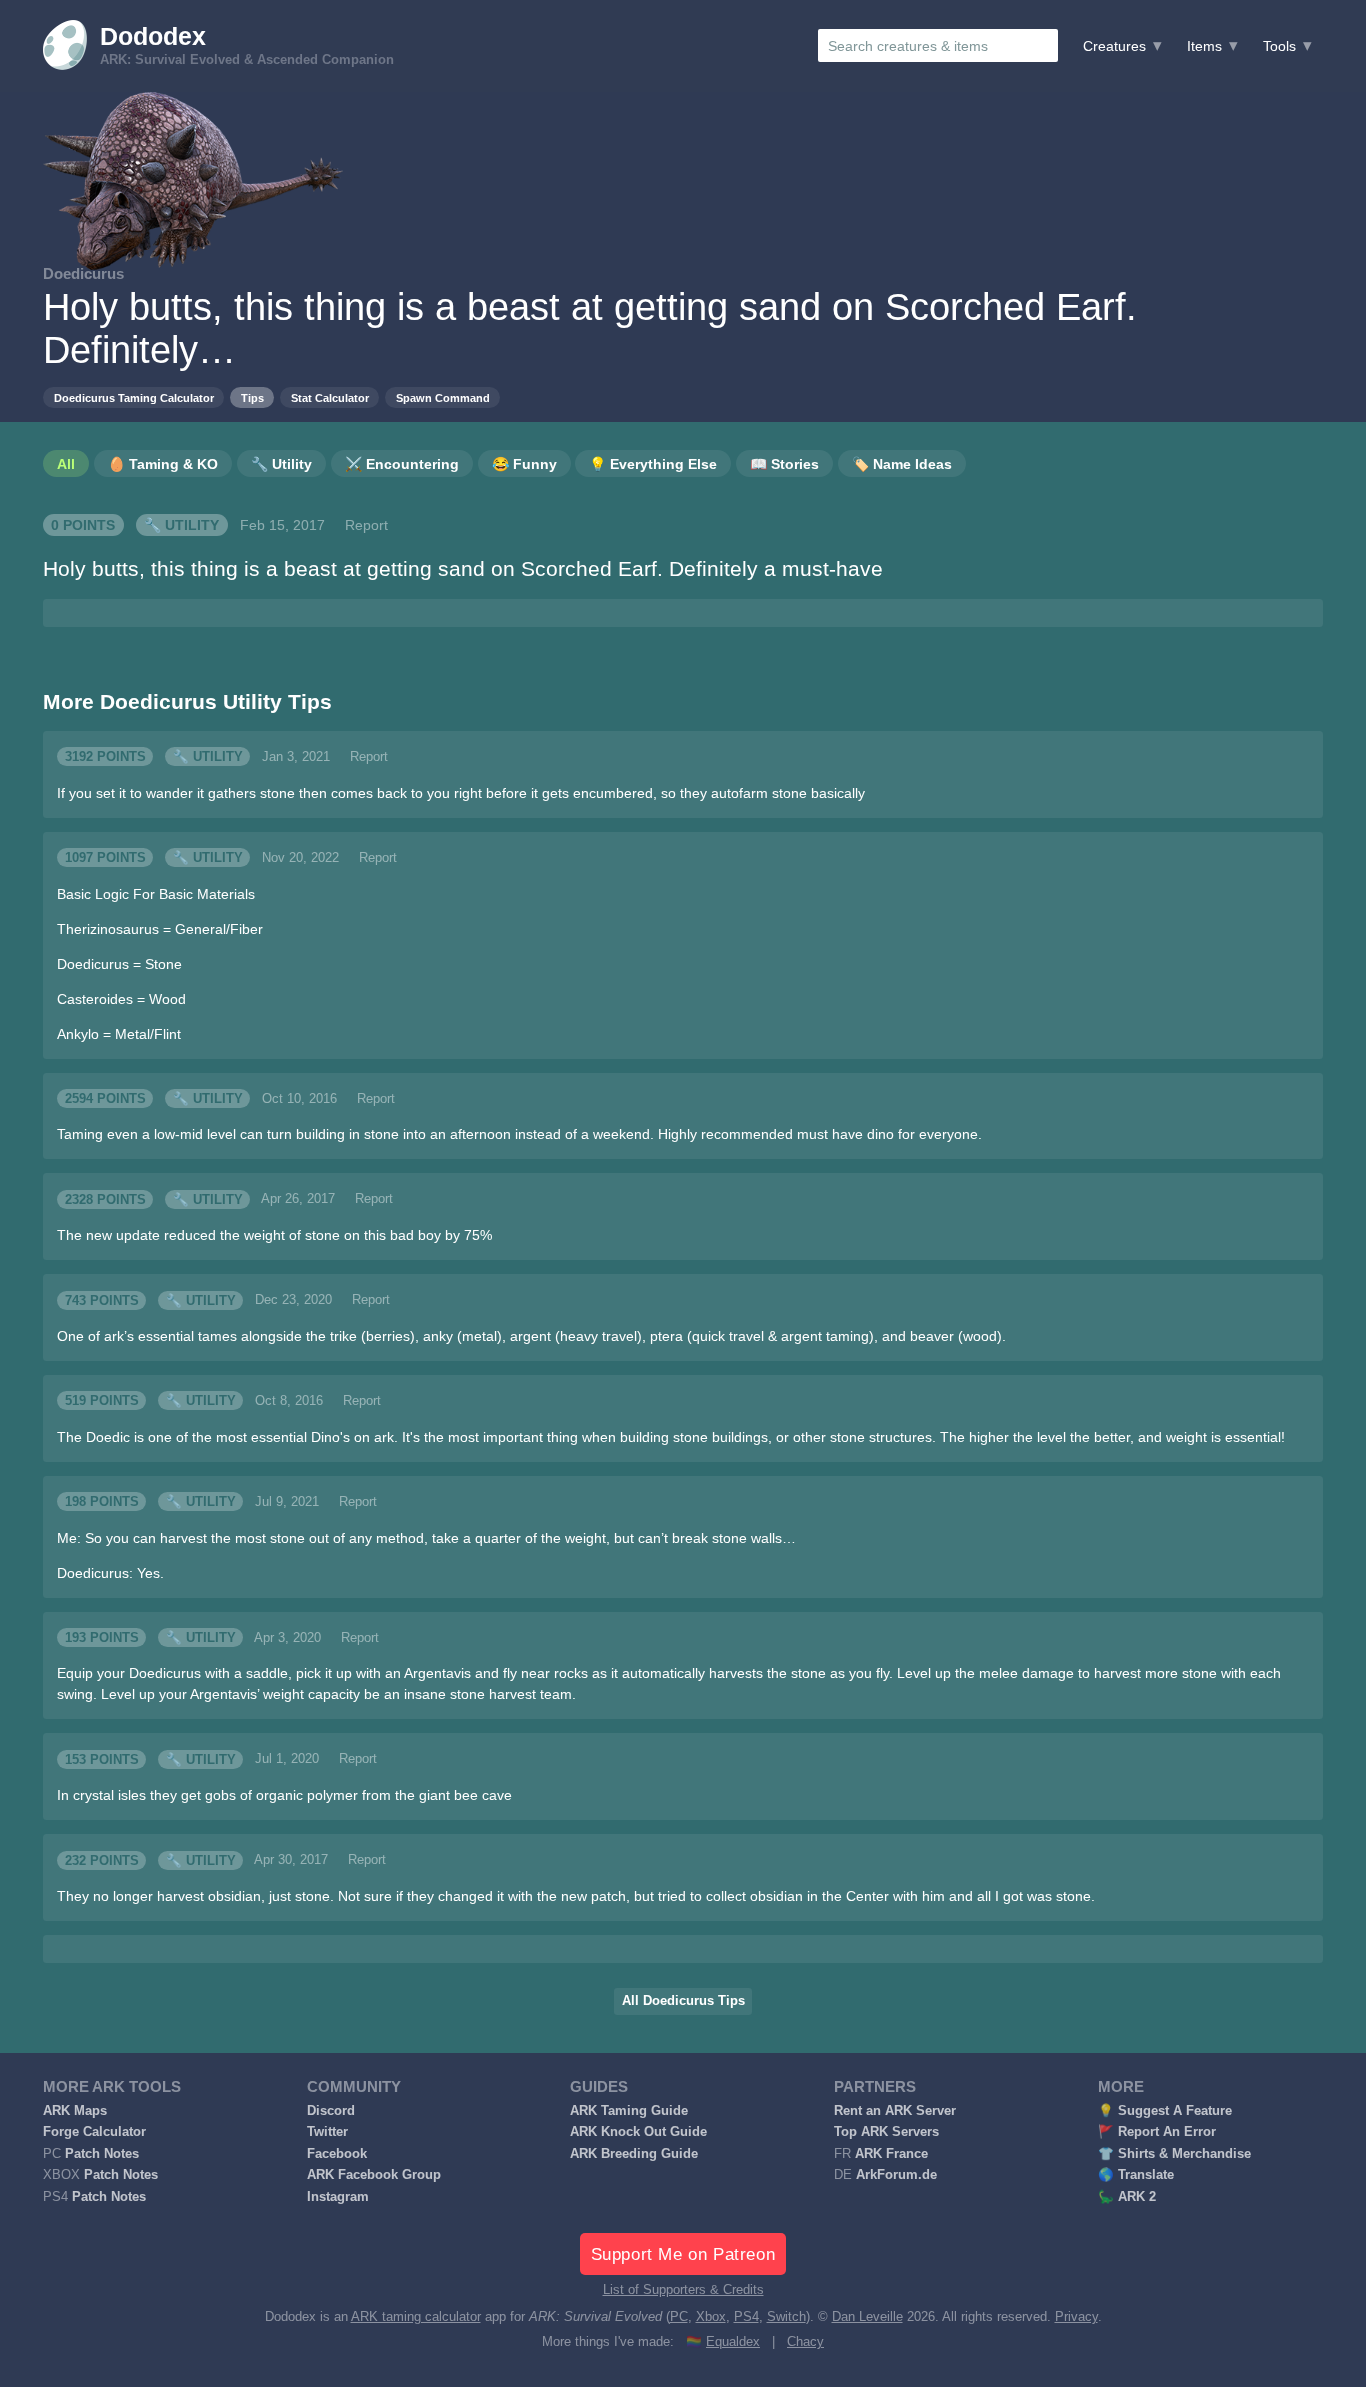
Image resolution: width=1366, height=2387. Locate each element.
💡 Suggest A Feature (1165, 2111)
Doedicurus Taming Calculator (134, 398)
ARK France (891, 2154)
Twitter (327, 2132)
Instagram (338, 2197)
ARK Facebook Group (374, 2175)
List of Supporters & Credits (683, 2290)
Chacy (805, 2342)
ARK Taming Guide (629, 2111)
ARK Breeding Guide (634, 2154)
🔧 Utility (181, 525)
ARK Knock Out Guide (638, 2132)
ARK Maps (75, 2111)
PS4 (746, 2317)
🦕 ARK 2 (1127, 2197)
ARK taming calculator (416, 2317)
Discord (331, 2111)
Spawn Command (443, 398)
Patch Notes (102, 2154)
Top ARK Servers (886, 2132)
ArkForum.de (896, 2175)
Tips (252, 398)
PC (679, 2317)
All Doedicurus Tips (683, 2001)
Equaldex (733, 2342)
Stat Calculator (330, 398)
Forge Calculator (94, 2132)
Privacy (1076, 2317)
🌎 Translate (1136, 2175)
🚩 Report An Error (1157, 2132)
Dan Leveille (867, 2317)
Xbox (711, 2317)
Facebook (337, 2154)
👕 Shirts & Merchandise (1174, 2154)
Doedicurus (83, 273)
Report (366, 525)
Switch (786, 2317)
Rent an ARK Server (895, 2111)
